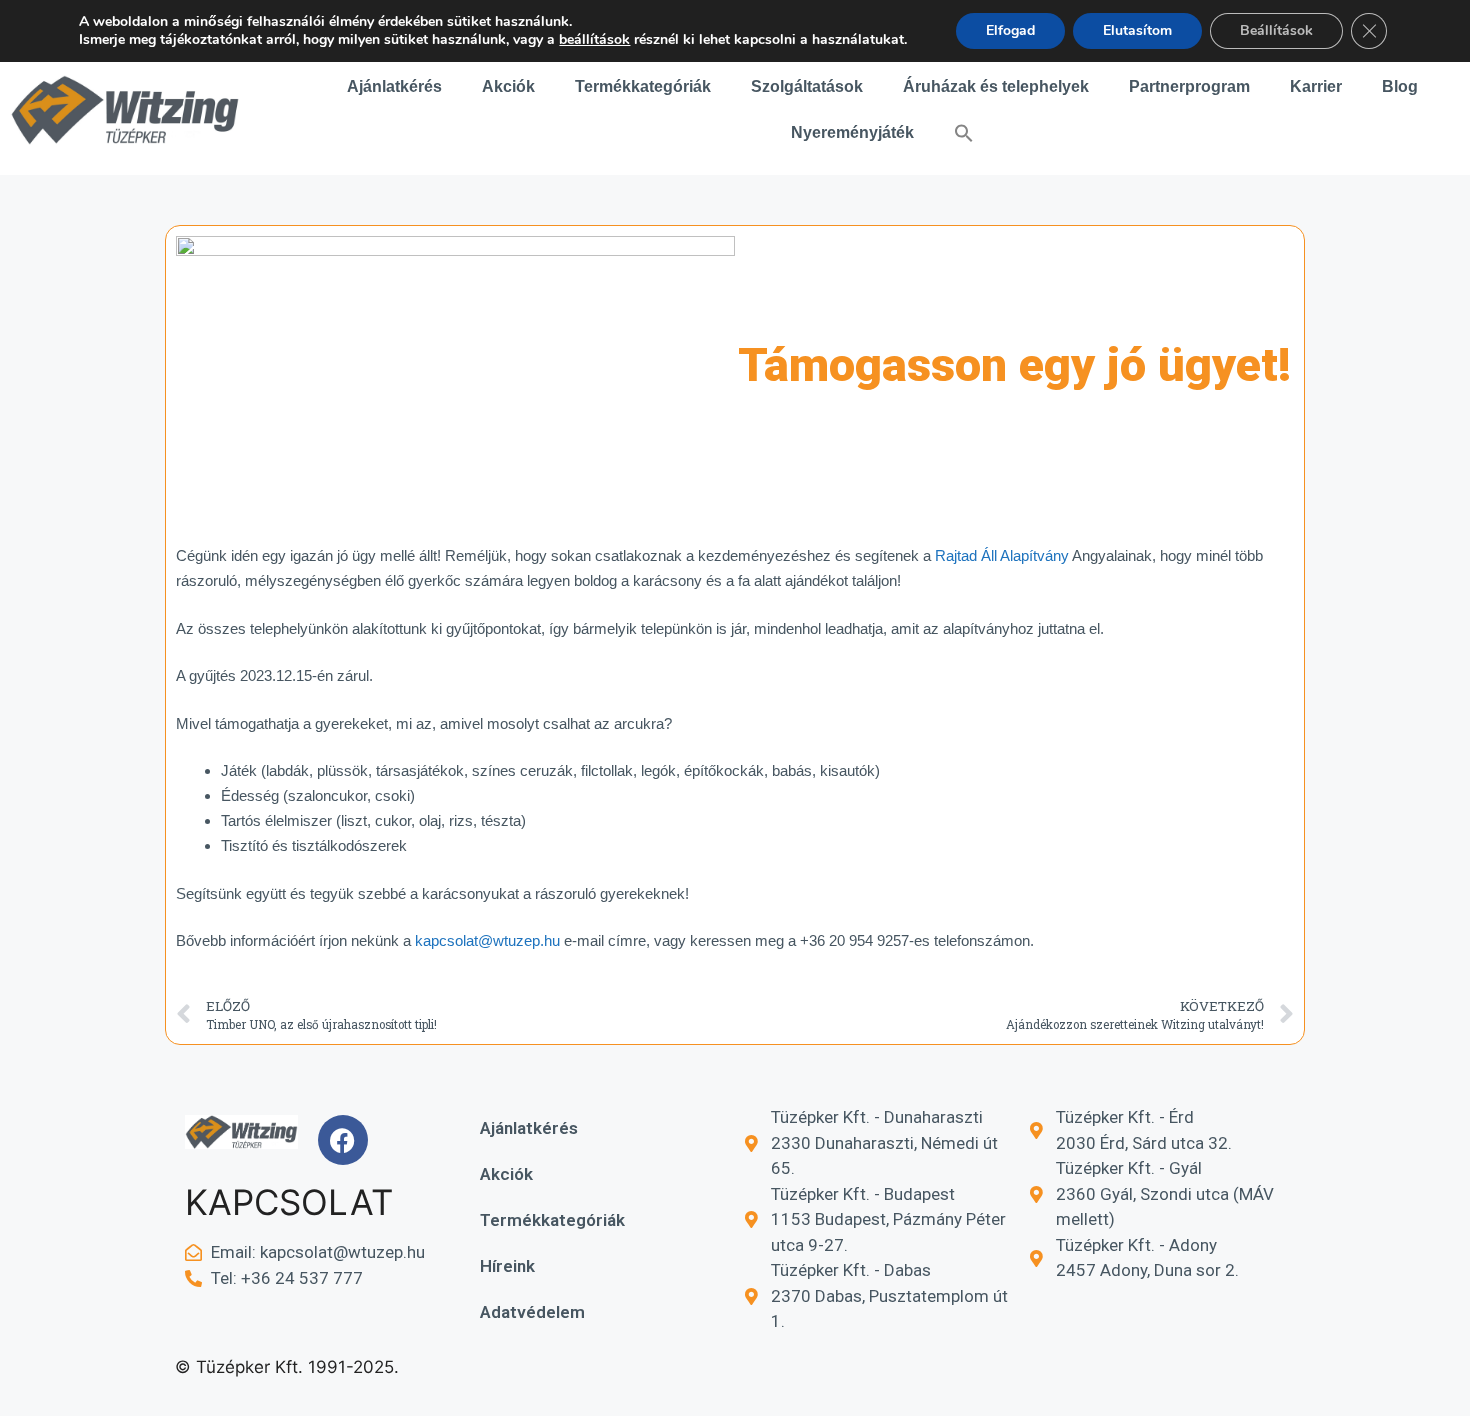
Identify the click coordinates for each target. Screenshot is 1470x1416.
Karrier (1316, 86)
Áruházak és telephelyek (996, 86)
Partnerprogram (1189, 86)
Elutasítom (1137, 30)
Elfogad (1010, 30)
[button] (964, 133)
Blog (1400, 86)
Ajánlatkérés (394, 86)
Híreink (507, 1266)
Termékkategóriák (643, 86)
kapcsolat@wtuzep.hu (487, 940)
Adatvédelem (532, 1312)
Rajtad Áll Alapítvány (1002, 555)
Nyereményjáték (852, 132)
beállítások (594, 40)
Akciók (508, 86)
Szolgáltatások (807, 86)
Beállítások (1276, 30)
